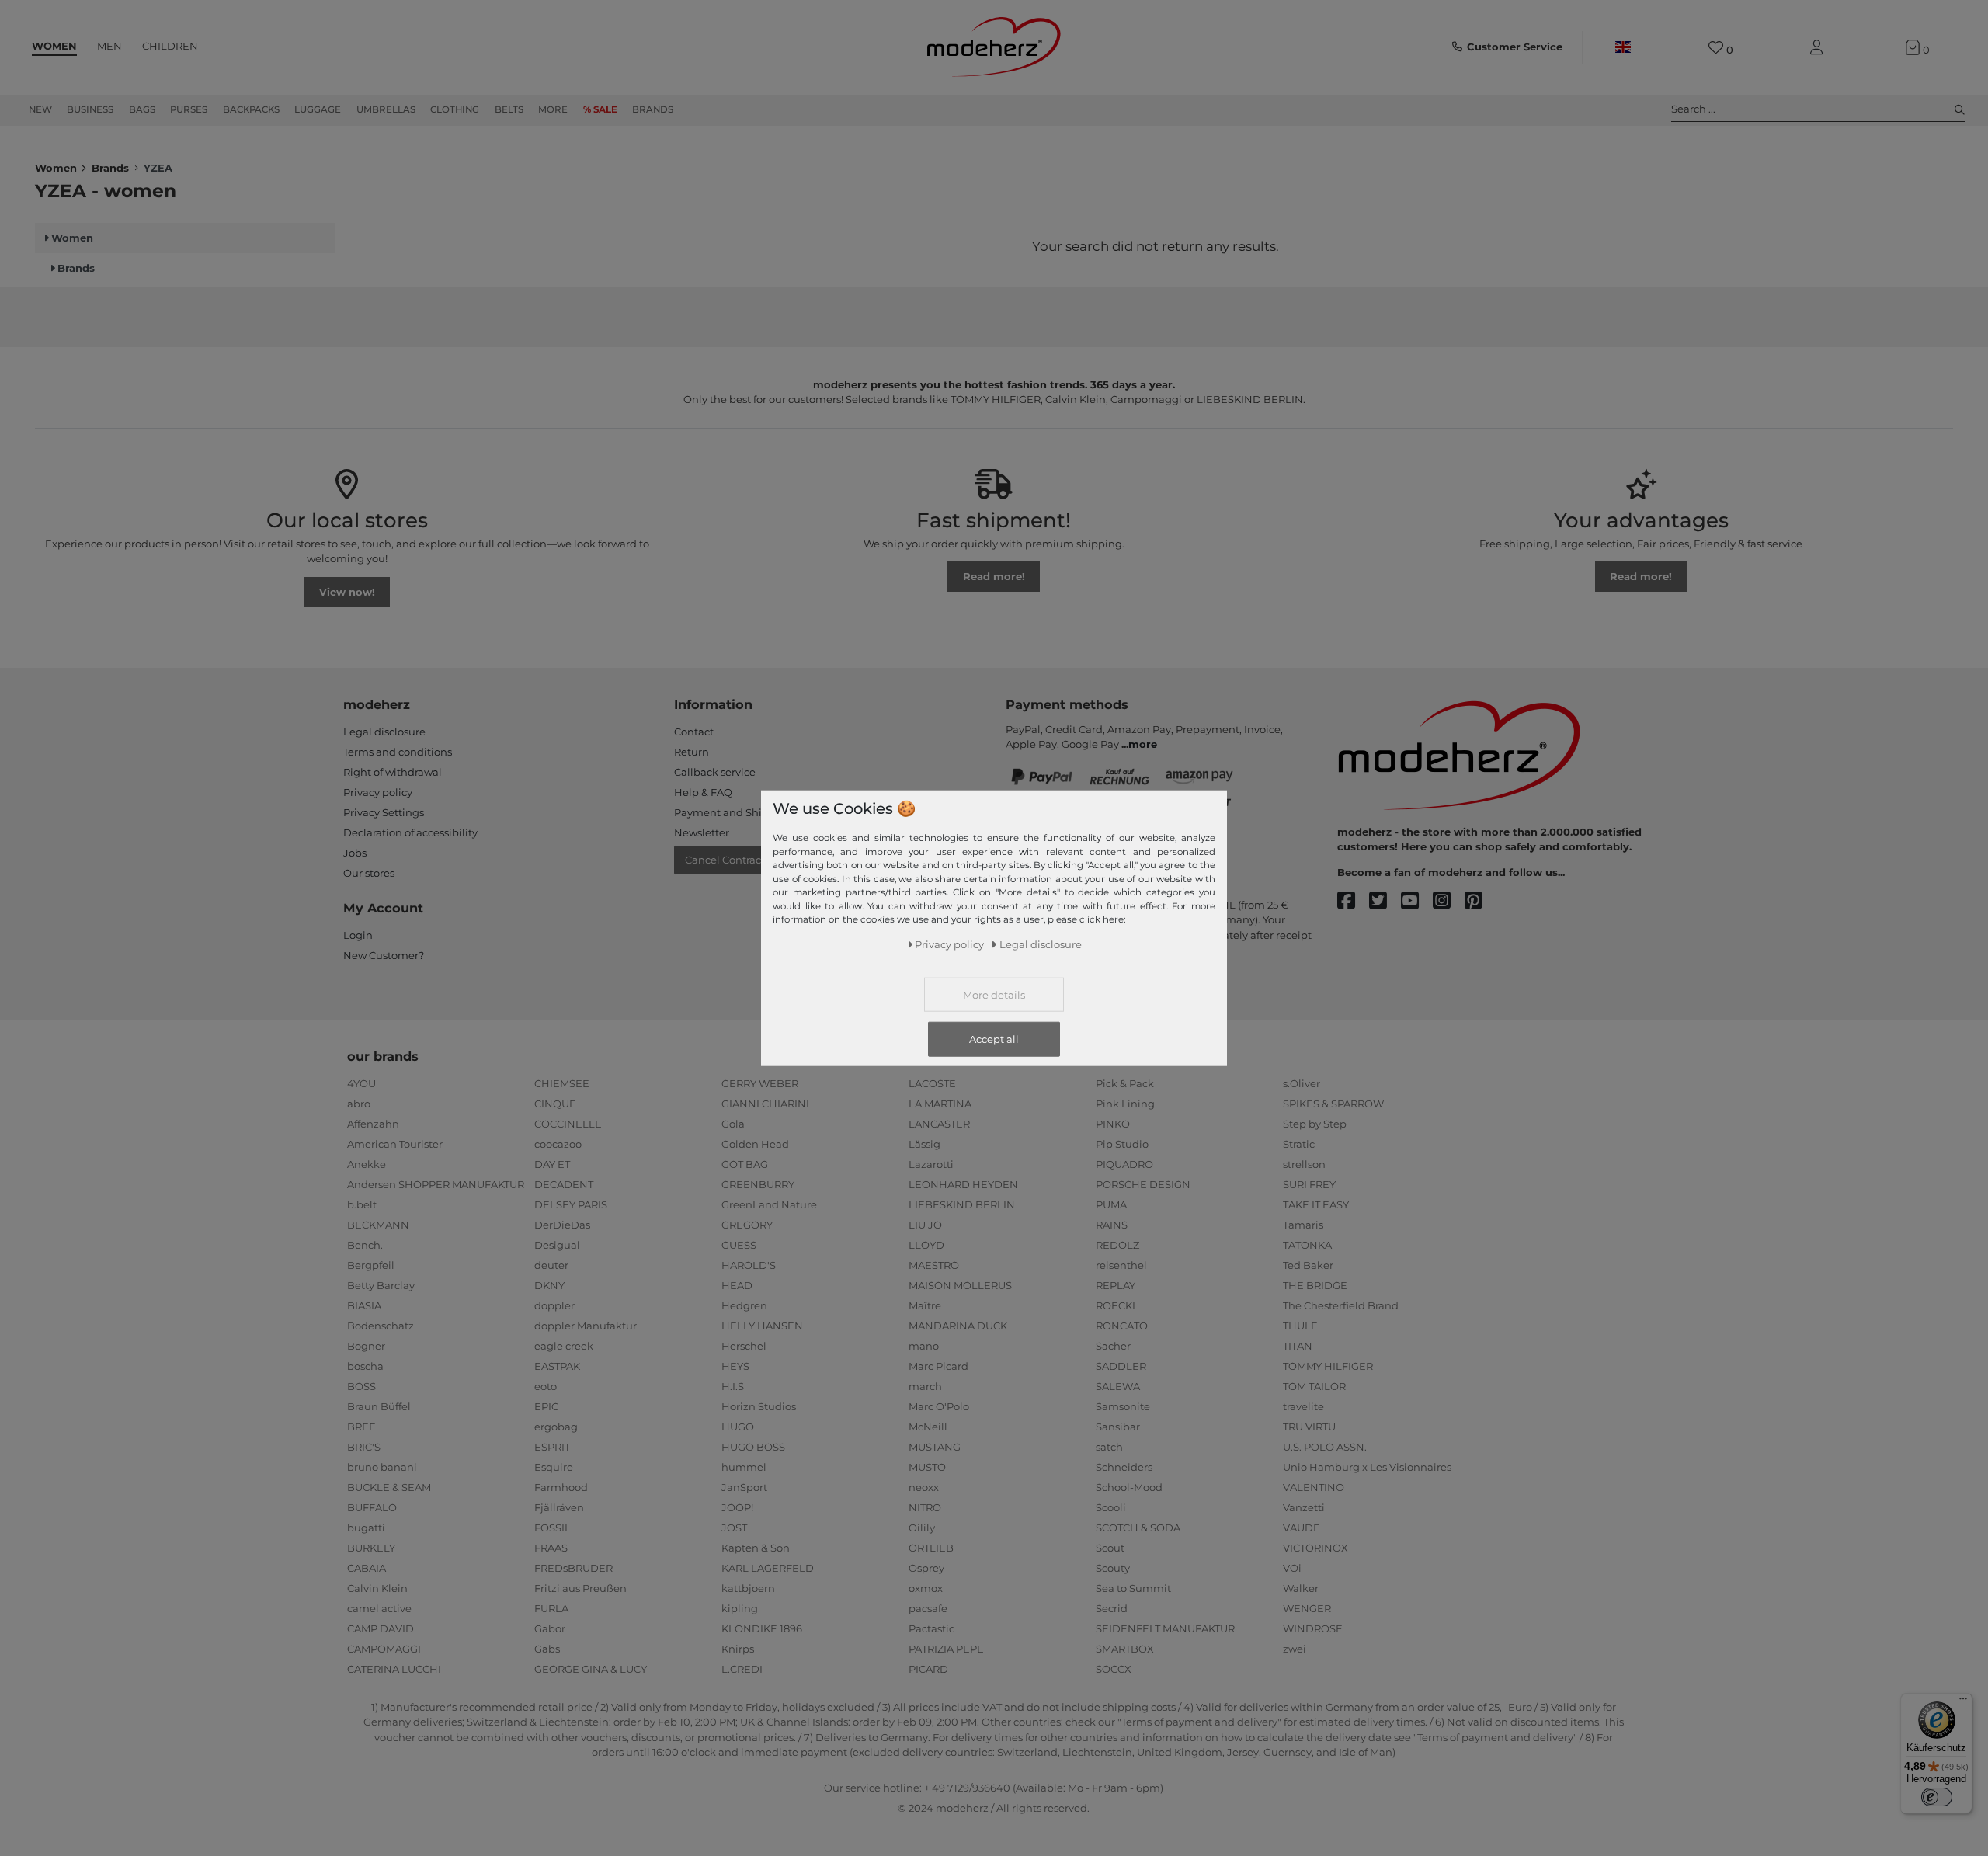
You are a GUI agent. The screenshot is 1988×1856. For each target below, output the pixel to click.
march (925, 1386)
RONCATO (1122, 1326)
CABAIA (367, 1568)
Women (54, 46)
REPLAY (1116, 1285)
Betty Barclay (381, 1285)
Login (358, 935)
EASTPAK (557, 1366)
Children (170, 46)
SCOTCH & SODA (1138, 1528)
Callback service (715, 772)
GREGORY (747, 1225)
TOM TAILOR (1314, 1386)
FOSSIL (553, 1528)
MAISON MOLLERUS (960, 1285)
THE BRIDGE (1315, 1285)
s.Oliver (1302, 1083)
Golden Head (755, 1144)
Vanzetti (1304, 1507)
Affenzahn (373, 1124)
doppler (554, 1305)
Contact (694, 732)
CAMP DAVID (381, 1628)
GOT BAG (745, 1164)
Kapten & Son (756, 1548)
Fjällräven (559, 1507)
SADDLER (1121, 1366)
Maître (925, 1305)
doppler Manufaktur (586, 1326)
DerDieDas (562, 1225)
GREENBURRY (758, 1184)
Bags (142, 109)
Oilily (922, 1528)
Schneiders (1124, 1467)
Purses (189, 109)
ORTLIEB (931, 1548)
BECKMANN (378, 1225)
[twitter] (1385, 901)
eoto (546, 1386)
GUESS (739, 1245)
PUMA (1111, 1204)
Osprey (926, 1568)
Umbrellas (386, 109)
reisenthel (1121, 1265)
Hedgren (744, 1305)
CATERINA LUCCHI (394, 1669)
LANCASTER (939, 1124)
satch (1109, 1447)
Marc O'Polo (939, 1406)
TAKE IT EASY (1316, 1204)
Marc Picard (938, 1366)
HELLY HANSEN (762, 1326)
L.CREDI (742, 1669)
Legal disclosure (384, 732)
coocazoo (558, 1144)
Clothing (455, 109)
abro (359, 1104)
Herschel (744, 1346)
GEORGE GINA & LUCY (591, 1669)
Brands (653, 109)
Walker (1301, 1588)
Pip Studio (1122, 1144)
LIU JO (925, 1225)
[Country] (1622, 47)
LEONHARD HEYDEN (963, 1184)
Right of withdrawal (393, 772)
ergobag (556, 1427)
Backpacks (251, 109)
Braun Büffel (379, 1406)
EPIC (546, 1406)
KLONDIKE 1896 (762, 1628)
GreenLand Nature (769, 1204)
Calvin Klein (377, 1588)
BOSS (361, 1386)
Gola (733, 1124)
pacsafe (928, 1608)
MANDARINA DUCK (958, 1326)
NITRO (925, 1507)
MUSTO (927, 1467)
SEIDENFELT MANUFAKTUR (1165, 1628)
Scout (1110, 1548)
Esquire (554, 1467)
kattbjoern (748, 1588)
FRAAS (551, 1548)
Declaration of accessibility (410, 832)
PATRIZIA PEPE (946, 1649)
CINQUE (555, 1104)
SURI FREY (1309, 1184)
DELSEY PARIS (571, 1204)
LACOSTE (932, 1083)
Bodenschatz (381, 1326)
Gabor (550, 1628)
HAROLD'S (749, 1265)
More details (994, 994)
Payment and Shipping (733, 812)
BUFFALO (372, 1507)
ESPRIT (552, 1447)
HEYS (735, 1366)
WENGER (1307, 1608)
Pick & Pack (1125, 1083)
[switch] (1937, 1797)
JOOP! (737, 1507)
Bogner (366, 1346)
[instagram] (1449, 901)
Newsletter (702, 832)
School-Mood (1129, 1487)
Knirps (738, 1649)
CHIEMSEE (562, 1083)
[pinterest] (1481, 901)
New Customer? (384, 955)
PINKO (1113, 1124)
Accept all (994, 1038)
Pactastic (931, 1628)
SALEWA (1118, 1386)
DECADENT (564, 1184)
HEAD (737, 1285)
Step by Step (1315, 1124)
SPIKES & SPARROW (1333, 1104)
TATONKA (1307, 1245)
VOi (1292, 1568)
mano (924, 1346)
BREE (361, 1427)
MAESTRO (934, 1265)
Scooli (1111, 1507)
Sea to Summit (1133, 1588)
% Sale (600, 109)
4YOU (361, 1083)
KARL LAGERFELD (768, 1568)
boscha (365, 1366)
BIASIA (364, 1305)
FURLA (551, 1608)
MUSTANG (935, 1447)
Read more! (994, 576)
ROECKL (1117, 1305)
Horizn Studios (759, 1406)
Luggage (318, 109)
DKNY (549, 1285)
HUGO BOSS (753, 1447)
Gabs (547, 1649)
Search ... (1693, 109)
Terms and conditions (398, 752)
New (40, 109)
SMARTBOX (1125, 1649)
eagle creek (564, 1346)
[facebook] (1353, 901)
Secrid (1112, 1608)
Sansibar (1118, 1427)
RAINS (1112, 1225)
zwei (1295, 1649)
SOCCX (1114, 1669)
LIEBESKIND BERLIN (962, 1204)
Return (692, 752)
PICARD (928, 1669)
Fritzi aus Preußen (580, 1588)
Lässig (924, 1144)
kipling (740, 1608)
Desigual (557, 1245)
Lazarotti (931, 1164)
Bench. (365, 1245)
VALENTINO (1314, 1487)
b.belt (362, 1204)
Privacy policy (378, 792)
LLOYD (926, 1245)
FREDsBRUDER (573, 1568)
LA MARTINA (940, 1104)
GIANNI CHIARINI (765, 1104)
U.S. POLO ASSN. (1325, 1447)
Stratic (1299, 1144)
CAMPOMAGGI (384, 1649)
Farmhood (561, 1487)
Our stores (369, 873)
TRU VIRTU (1309, 1427)
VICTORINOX (1315, 1548)
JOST (734, 1528)
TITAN (1298, 1346)
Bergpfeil (371, 1265)
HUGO (738, 1427)
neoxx (924, 1487)
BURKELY (371, 1548)
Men (109, 46)
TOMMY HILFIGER (1328, 1366)
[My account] (1819, 48)
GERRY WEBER (760, 1083)
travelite (1303, 1406)
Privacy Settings (384, 812)
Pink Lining (1125, 1104)
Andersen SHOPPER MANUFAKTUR (436, 1184)
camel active (379, 1608)
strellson (1304, 1164)
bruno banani (382, 1467)
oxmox (926, 1588)
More (553, 109)
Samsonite (1123, 1406)
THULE (1300, 1326)
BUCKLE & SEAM (389, 1487)
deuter (551, 1265)
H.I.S (733, 1386)
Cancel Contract (725, 860)
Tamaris (1303, 1225)
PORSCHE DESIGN (1143, 1184)
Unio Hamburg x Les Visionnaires (1367, 1467)
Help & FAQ (703, 792)
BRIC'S (364, 1447)
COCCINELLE (568, 1124)
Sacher (1113, 1346)
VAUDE (1302, 1528)
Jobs (355, 853)
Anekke (367, 1164)
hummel (744, 1467)
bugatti (366, 1528)
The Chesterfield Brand (1341, 1305)
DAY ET (552, 1164)
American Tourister (395, 1144)
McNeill (928, 1427)
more (1143, 744)
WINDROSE (1313, 1628)
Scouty (1113, 1568)
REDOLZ (1117, 1245)
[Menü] (1963, 1702)
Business (90, 109)
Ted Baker (1308, 1265)
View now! (347, 592)
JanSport (744, 1487)
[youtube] (1417, 901)
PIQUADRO (1124, 1164)
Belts (509, 109)
